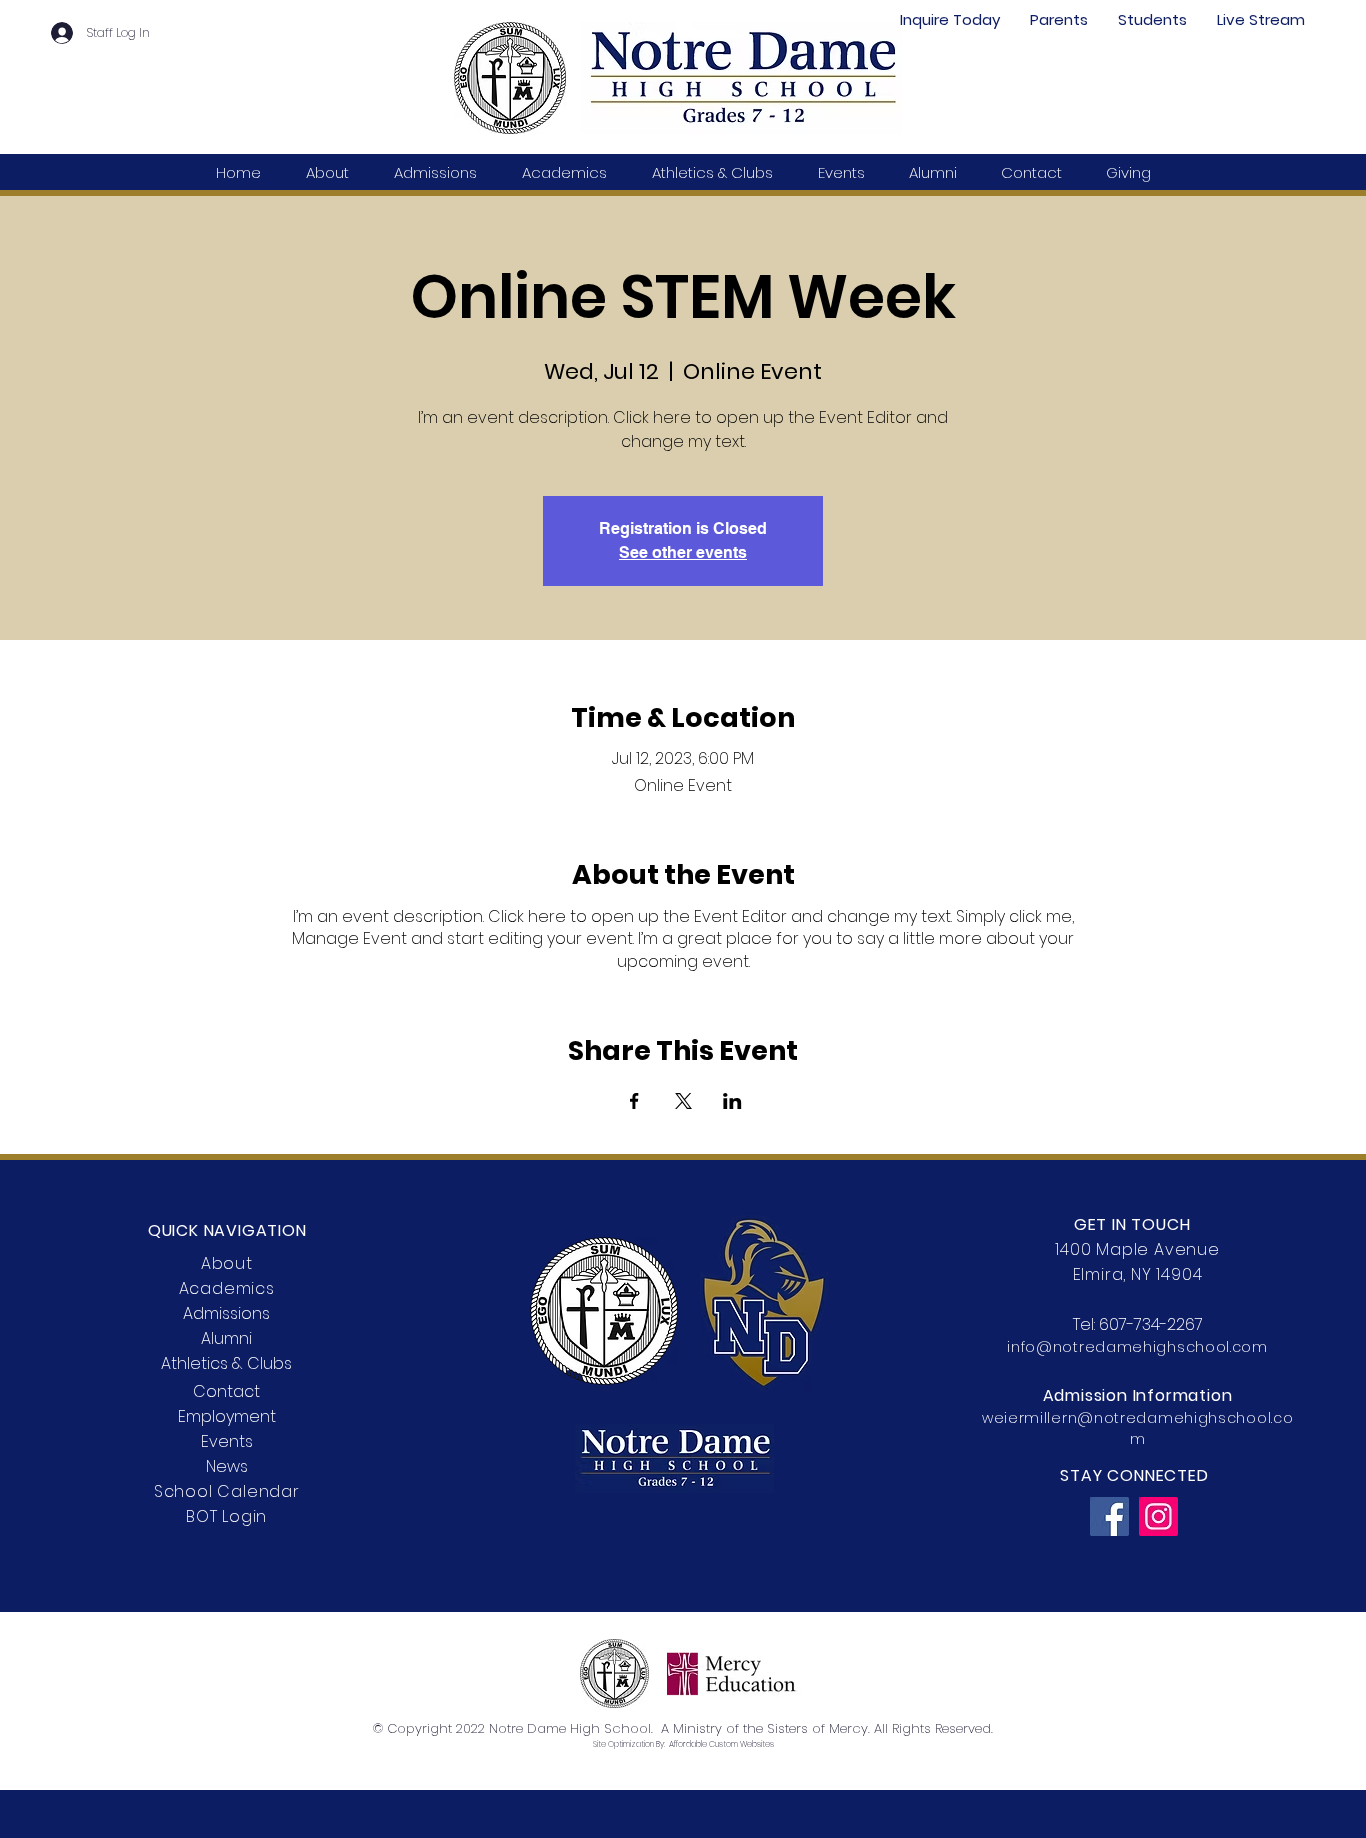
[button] (1059, 20)
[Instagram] (1158, 1516)
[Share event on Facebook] (634, 1101)
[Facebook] (1109, 1516)
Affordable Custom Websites (721, 1744)
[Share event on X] (683, 1101)
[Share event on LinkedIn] (732, 1101)
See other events (683, 552)
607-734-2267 (1151, 1324)
